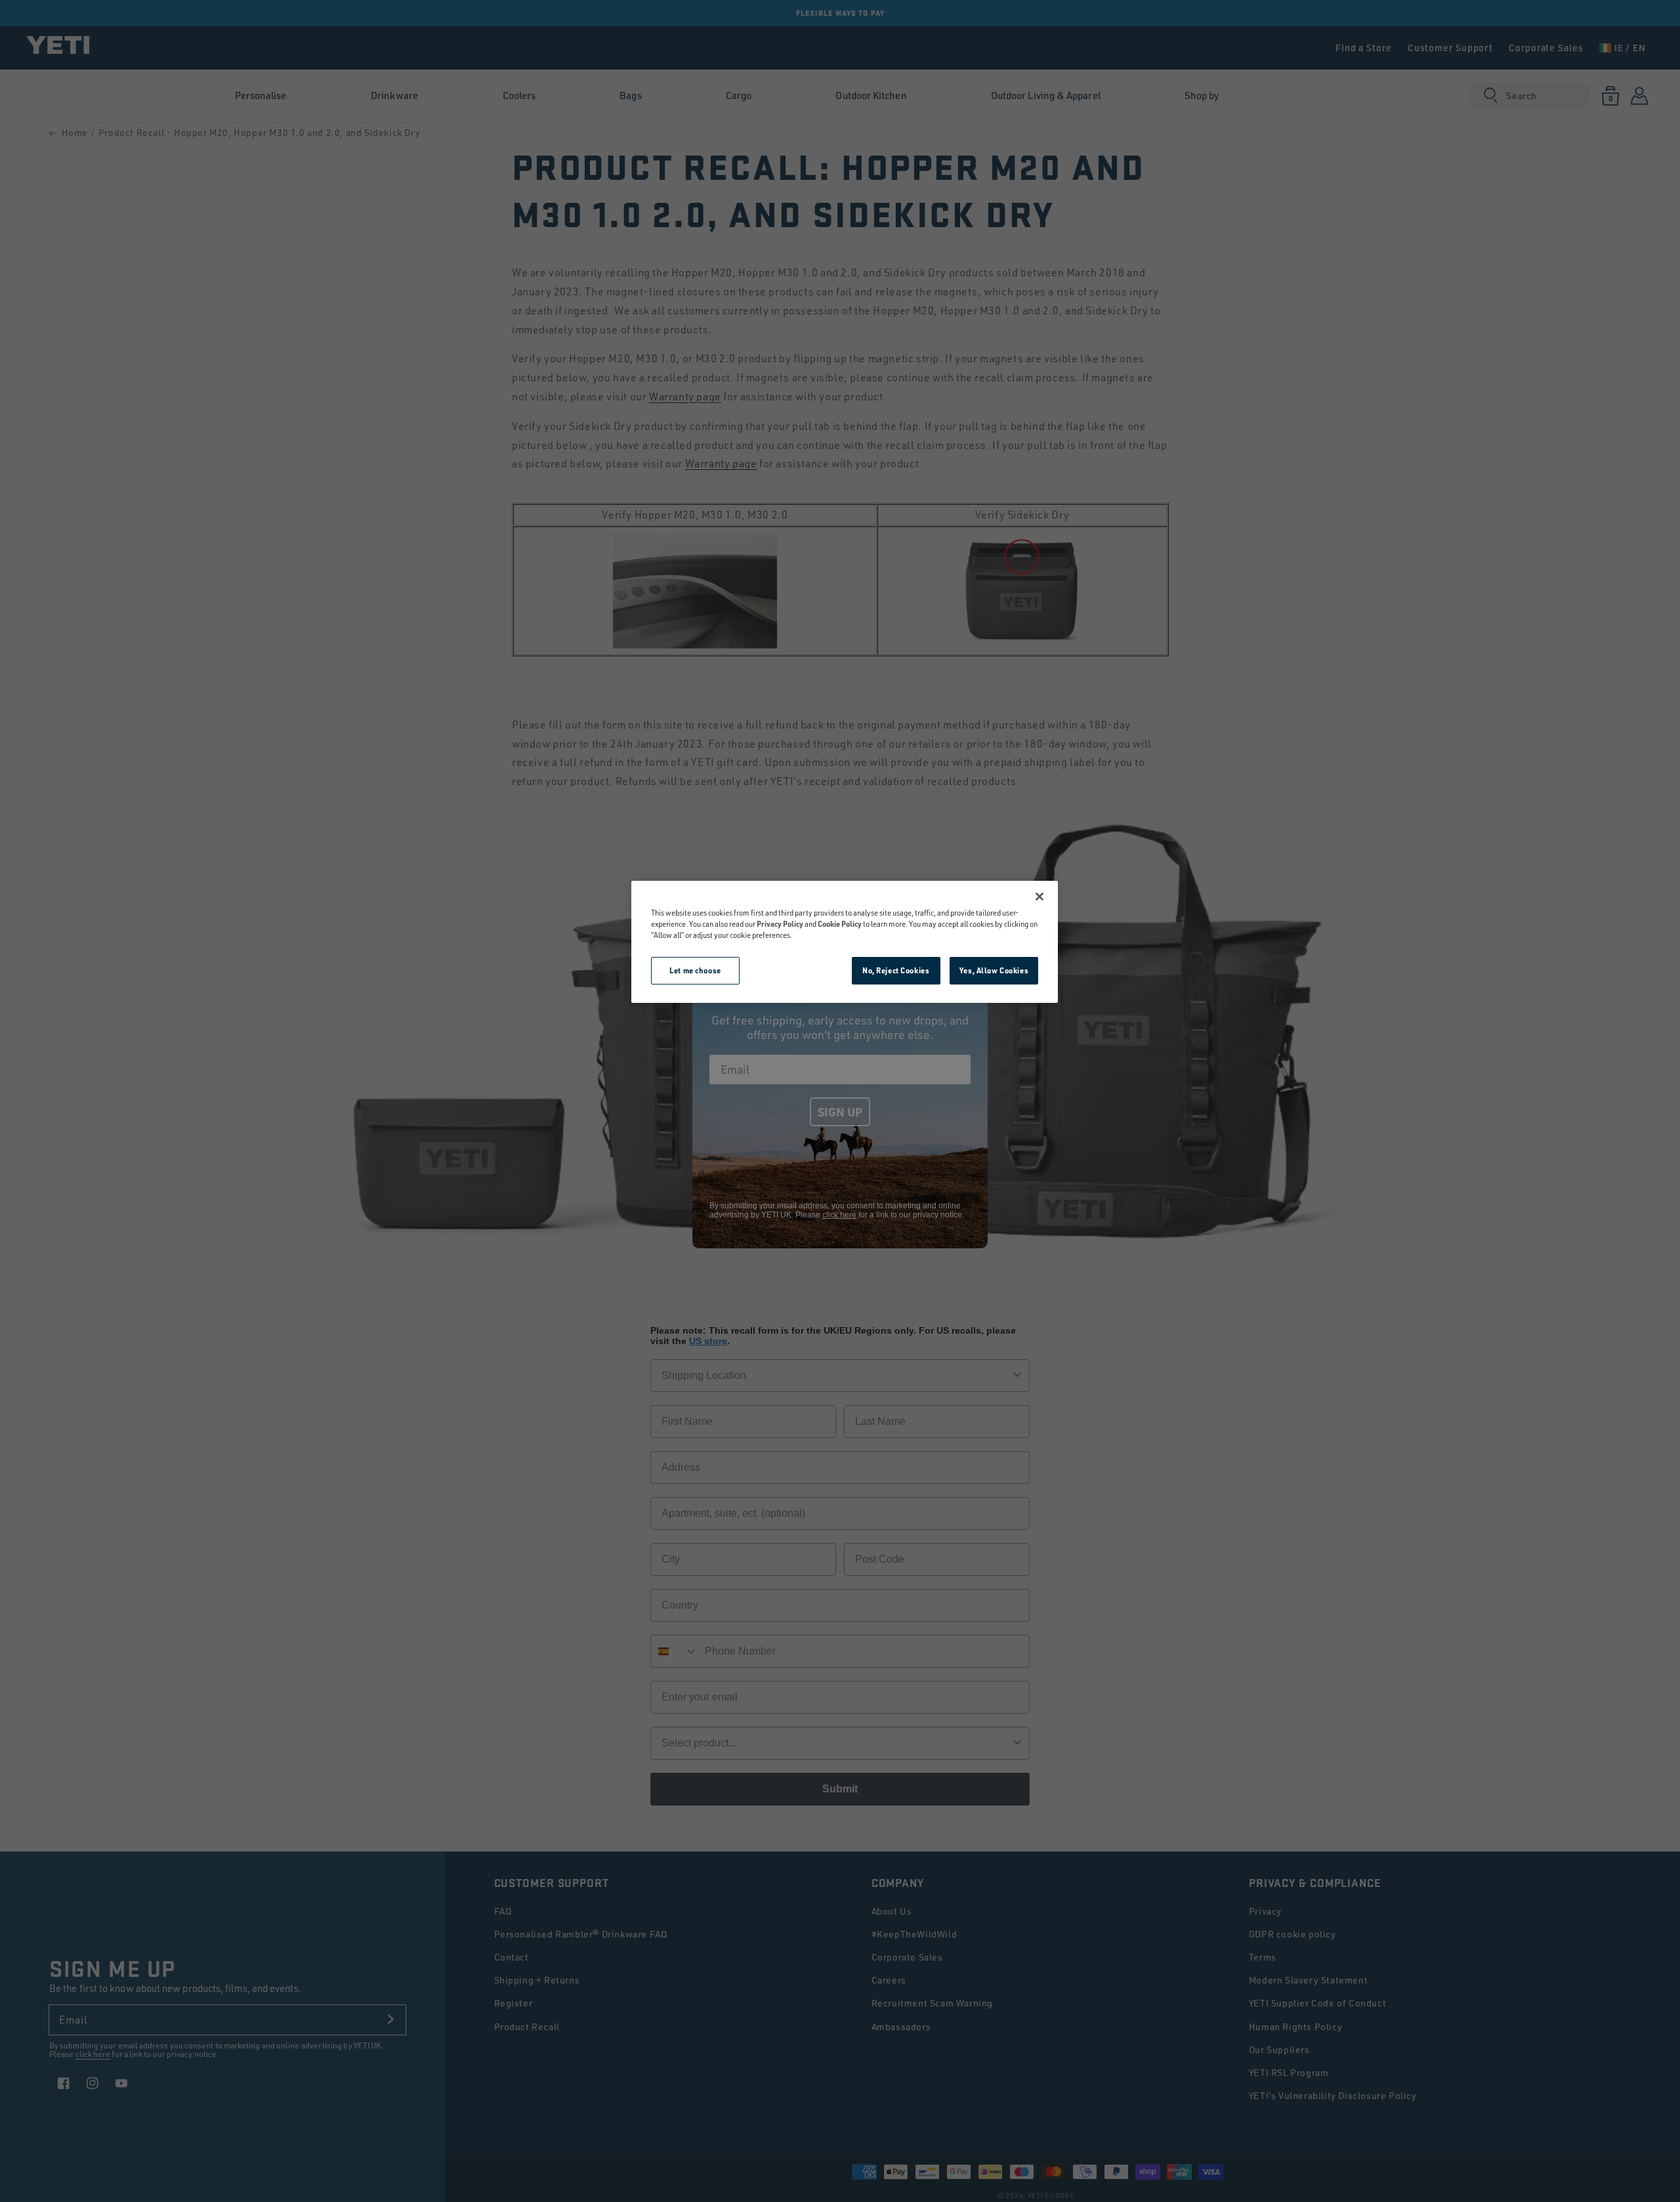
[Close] (1039, 897)
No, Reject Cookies (896, 970)
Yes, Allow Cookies (994, 970)
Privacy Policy (780, 924)
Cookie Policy (840, 924)
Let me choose (695, 970)
